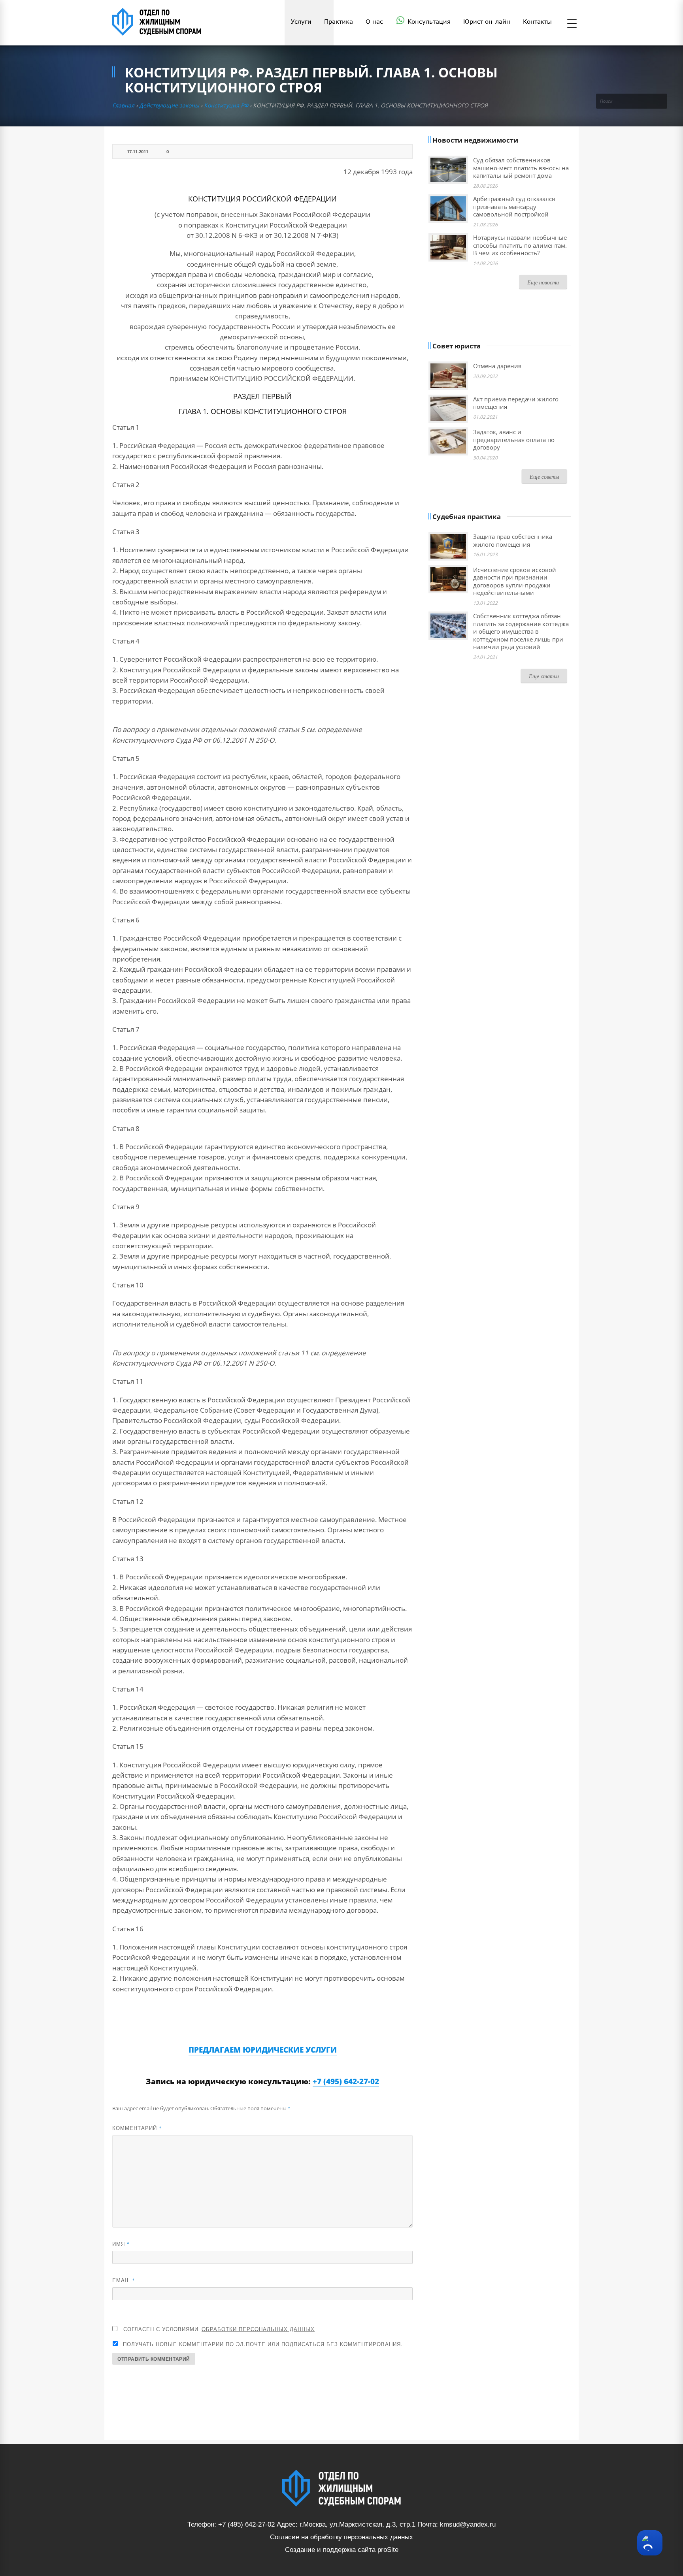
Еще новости (543, 282)
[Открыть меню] (572, 24)
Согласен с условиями (219, 2329)
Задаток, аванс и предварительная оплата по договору (514, 439)
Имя (121, 2244)
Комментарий (137, 2128)
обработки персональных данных (258, 2329)
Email (124, 2280)
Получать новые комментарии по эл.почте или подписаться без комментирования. (262, 2344)
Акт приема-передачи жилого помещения (516, 403)
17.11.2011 (138, 151)
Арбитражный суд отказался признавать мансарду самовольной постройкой (514, 206)
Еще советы (544, 477)
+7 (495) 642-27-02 (346, 2081)
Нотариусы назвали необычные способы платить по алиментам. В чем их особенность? (520, 245)
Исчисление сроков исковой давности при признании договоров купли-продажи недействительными (515, 581)
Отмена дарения (497, 366)
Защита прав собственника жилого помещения (513, 540)
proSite (388, 2550)
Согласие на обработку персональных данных (341, 2537)
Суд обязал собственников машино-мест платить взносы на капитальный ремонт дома (521, 168)
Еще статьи (544, 676)
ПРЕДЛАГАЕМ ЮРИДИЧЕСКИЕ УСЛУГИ (263, 2050)
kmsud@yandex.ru (468, 2524)
